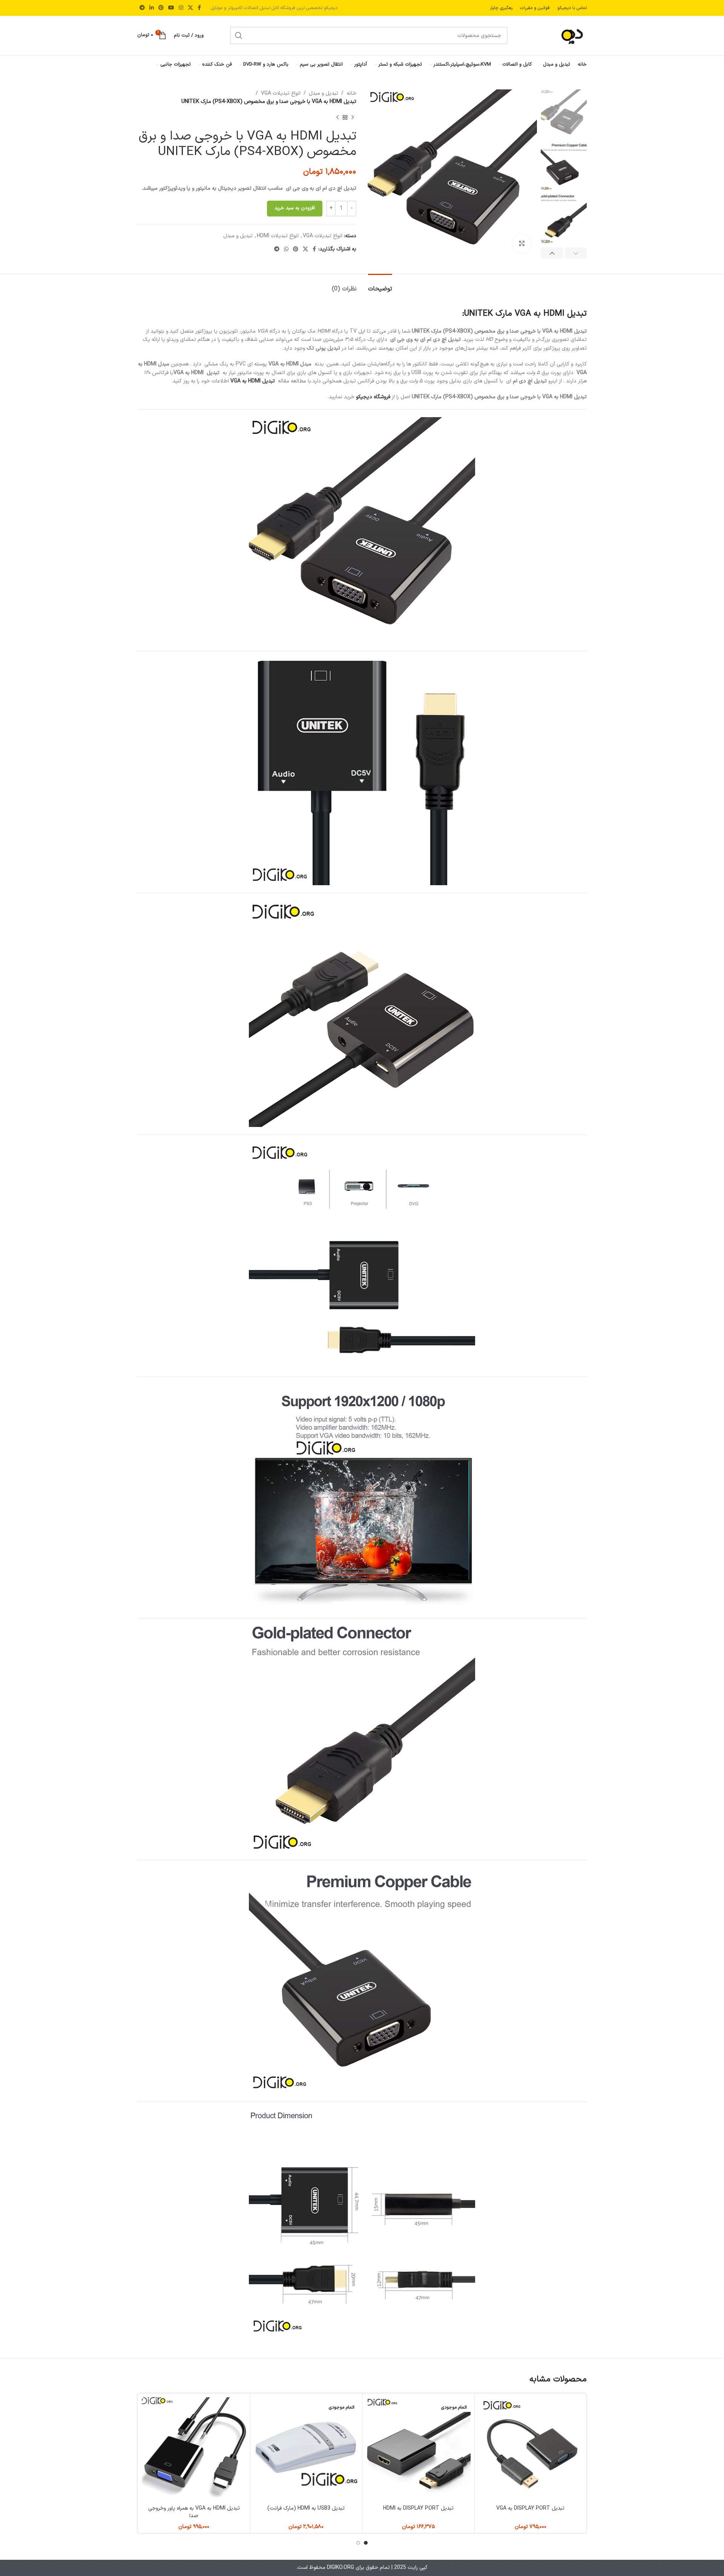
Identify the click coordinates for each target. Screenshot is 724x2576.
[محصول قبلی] (353, 118)
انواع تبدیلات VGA (281, 93)
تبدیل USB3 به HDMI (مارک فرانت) (306, 2508)
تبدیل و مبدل (324, 93)
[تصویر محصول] (418, 2449)
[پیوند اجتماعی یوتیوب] (171, 8)
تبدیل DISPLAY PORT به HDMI (418, 2508)
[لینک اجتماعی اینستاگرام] (181, 8)
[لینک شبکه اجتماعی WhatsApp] (286, 249)
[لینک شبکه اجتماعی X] (190, 8)
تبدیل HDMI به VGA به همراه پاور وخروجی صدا (194, 2512)
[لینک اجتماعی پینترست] (161, 8)
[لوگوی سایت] (560, 35)
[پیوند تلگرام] (142, 8)
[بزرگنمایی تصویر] (522, 244)
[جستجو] (239, 35)
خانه (351, 93)
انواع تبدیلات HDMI (278, 236)
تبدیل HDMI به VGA (253, 381)
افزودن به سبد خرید (295, 208)
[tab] (380, 285)
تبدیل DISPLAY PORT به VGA (530, 2508)
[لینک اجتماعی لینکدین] (152, 8)
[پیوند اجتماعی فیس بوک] (199, 8)
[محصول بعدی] (337, 118)
